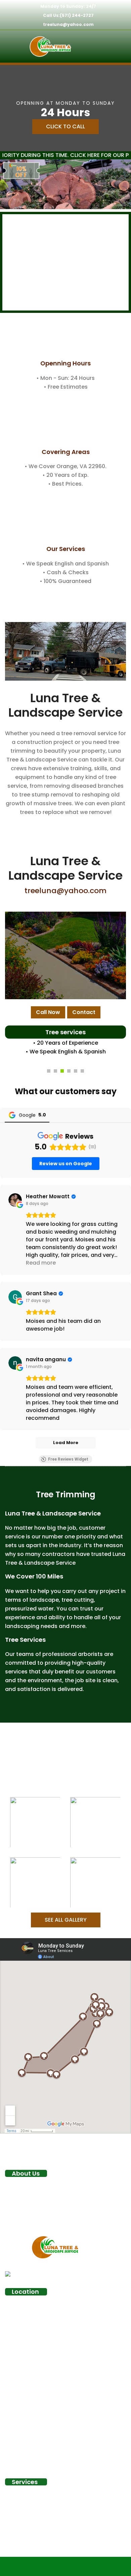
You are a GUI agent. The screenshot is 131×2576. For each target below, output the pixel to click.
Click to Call (65, 126)
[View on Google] (15, 1200)
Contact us (65, 377)
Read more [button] (41, 1263)
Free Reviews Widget (68, 1459)
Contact (84, 1012)
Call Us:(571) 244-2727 (68, 15)
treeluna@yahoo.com (68, 24)
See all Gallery (66, 1920)
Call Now (48, 1012)
